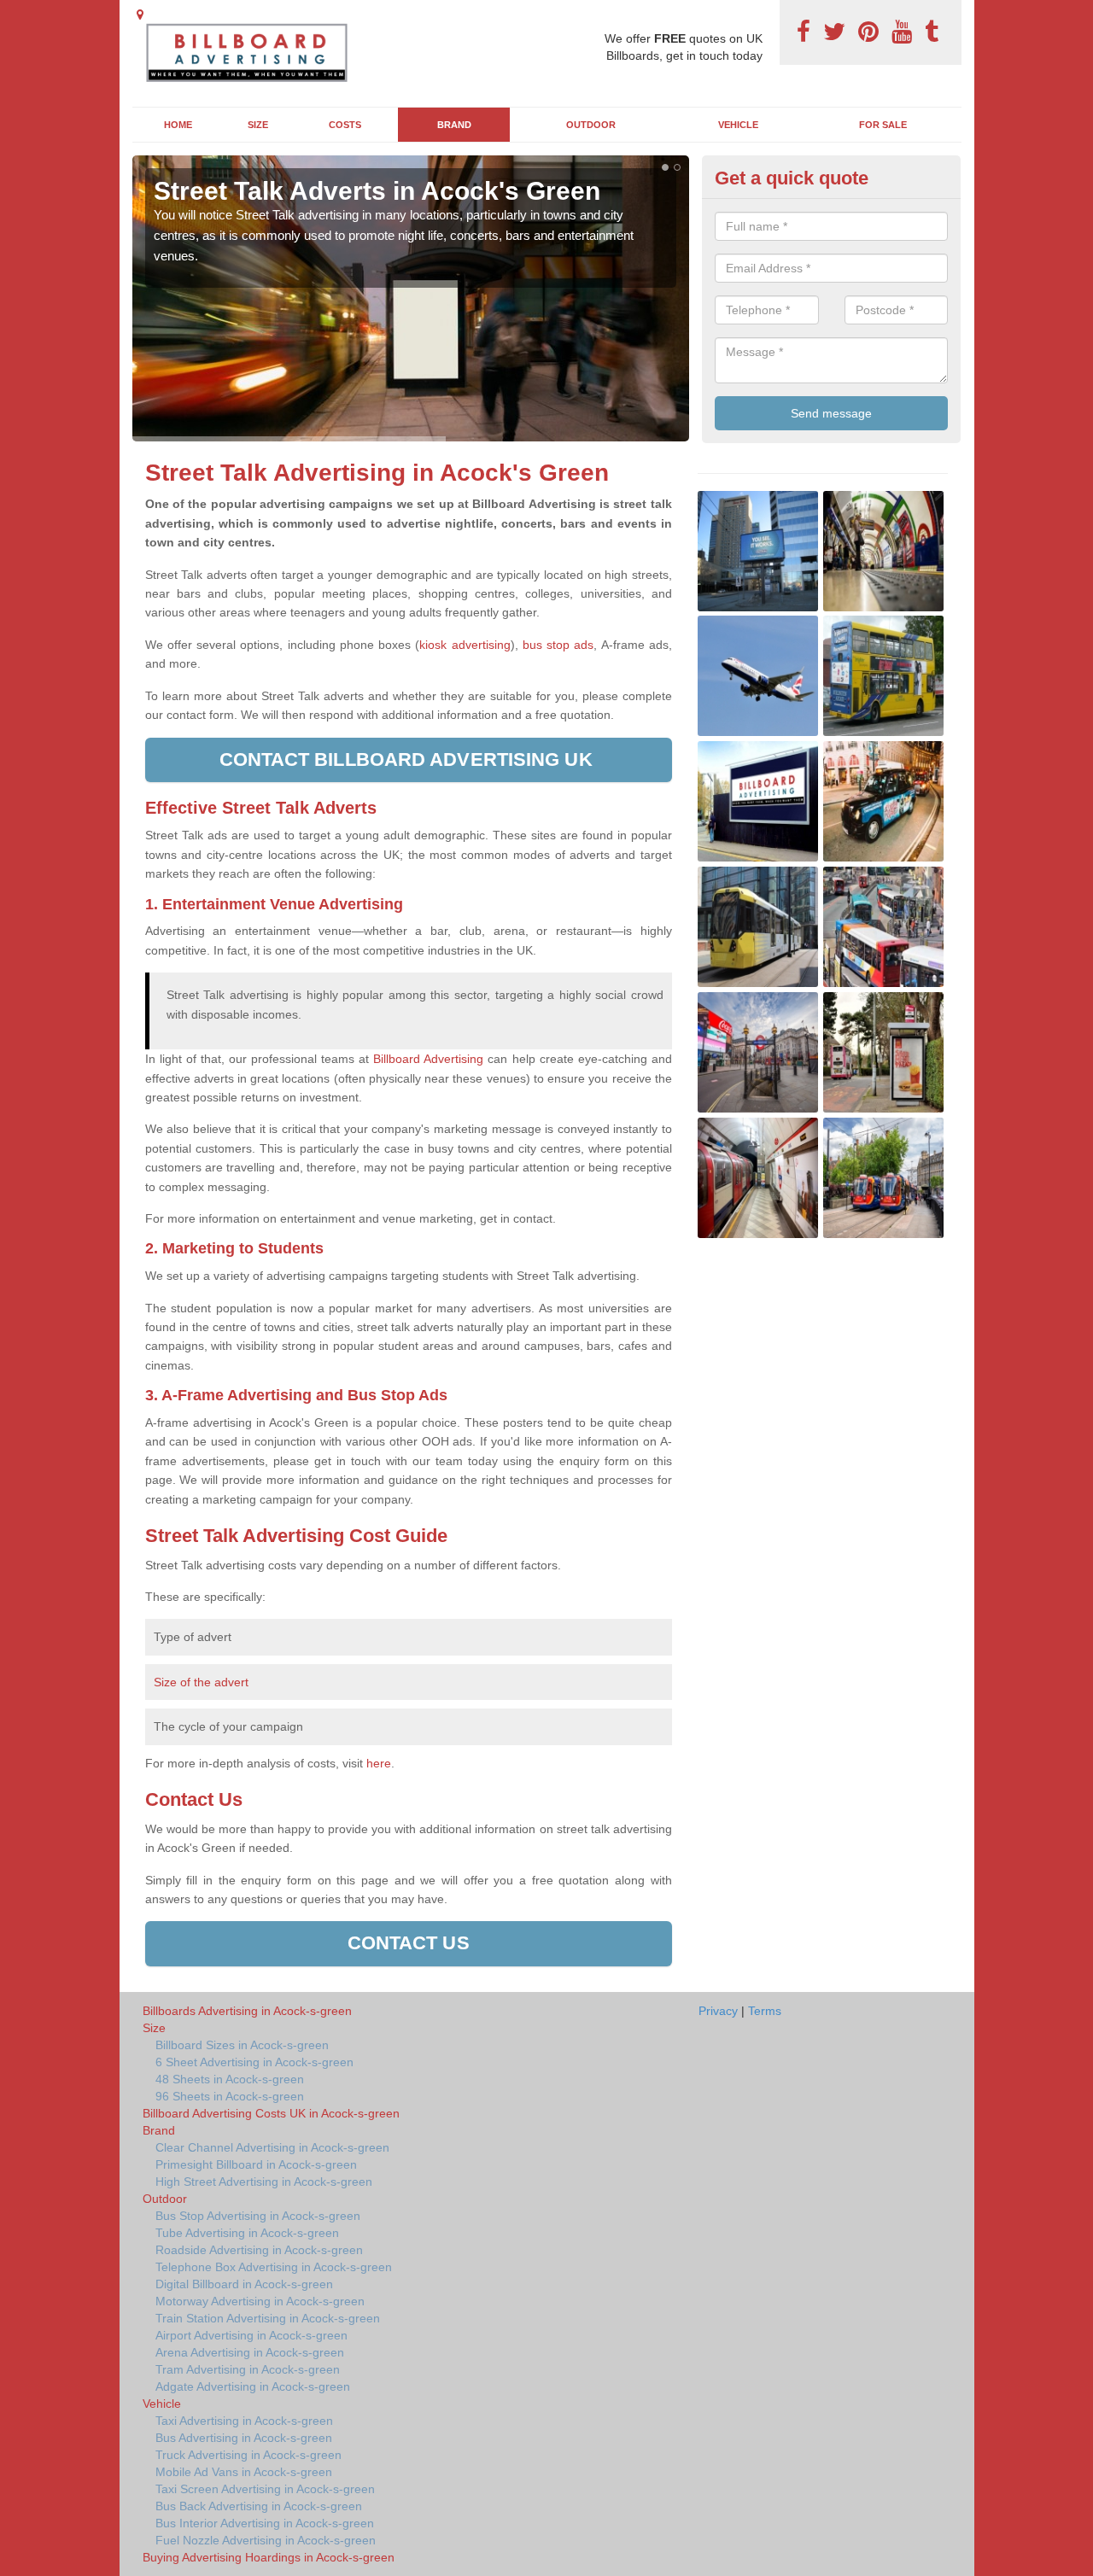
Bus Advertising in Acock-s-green (244, 2438)
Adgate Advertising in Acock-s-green (253, 2386)
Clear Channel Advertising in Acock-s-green (272, 2147)
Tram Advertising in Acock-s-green (248, 2369)
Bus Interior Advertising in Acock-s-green (265, 2523)
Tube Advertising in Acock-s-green (247, 2233)
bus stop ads (558, 645)
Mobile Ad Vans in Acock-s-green (244, 2472)
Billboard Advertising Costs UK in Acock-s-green (271, 2113)
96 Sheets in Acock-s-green (230, 2096)
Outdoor (591, 125)
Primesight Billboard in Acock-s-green (256, 2164)
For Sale (883, 125)
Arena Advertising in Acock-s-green (250, 2352)
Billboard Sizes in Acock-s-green (242, 2045)
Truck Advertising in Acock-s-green (248, 2455)
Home (178, 125)
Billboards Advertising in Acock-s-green (247, 2011)
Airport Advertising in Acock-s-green (251, 2335)
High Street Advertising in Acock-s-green (264, 2182)
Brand (454, 125)
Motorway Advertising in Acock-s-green (260, 2301)
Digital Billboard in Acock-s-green (244, 2284)
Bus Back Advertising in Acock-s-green (259, 2506)
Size (258, 125)
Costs (345, 125)
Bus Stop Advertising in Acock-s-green (258, 2216)
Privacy (718, 2011)
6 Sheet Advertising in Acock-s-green (254, 2062)
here (379, 1763)
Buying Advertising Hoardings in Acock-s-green (269, 2557)
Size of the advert (201, 1682)
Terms (765, 2011)
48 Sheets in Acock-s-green (230, 2079)
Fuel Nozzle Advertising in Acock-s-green (266, 2540)
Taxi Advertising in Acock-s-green (244, 2421)
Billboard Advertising (428, 1059)
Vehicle (738, 125)
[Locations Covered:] (140, 15)
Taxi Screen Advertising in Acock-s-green (265, 2489)
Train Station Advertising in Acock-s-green (268, 2318)
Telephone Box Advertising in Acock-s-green (274, 2267)
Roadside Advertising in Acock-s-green (259, 2250)
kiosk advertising (465, 645)
